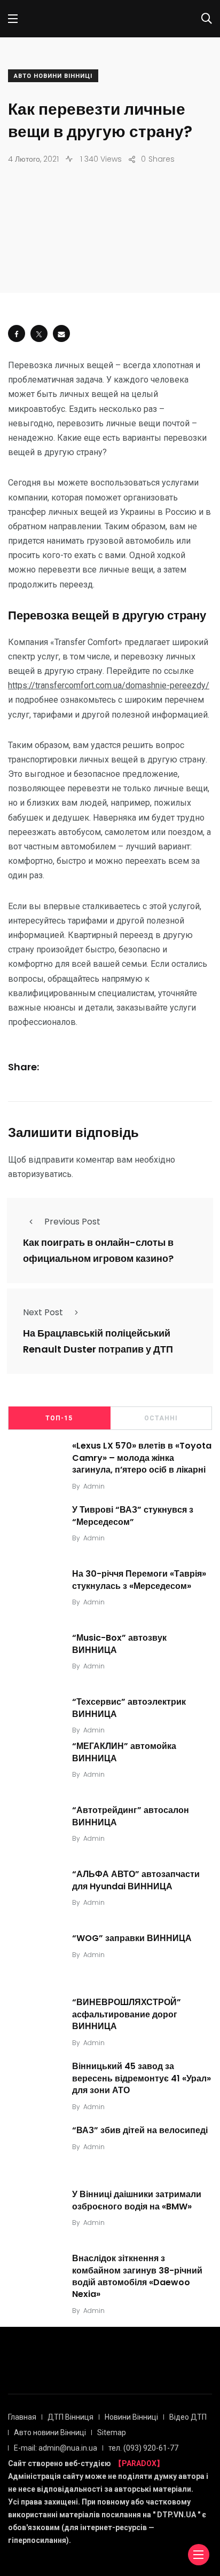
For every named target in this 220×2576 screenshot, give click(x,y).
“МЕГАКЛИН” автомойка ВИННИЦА (124, 1752)
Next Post (43, 1312)
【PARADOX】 (139, 2463)
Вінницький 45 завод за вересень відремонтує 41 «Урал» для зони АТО (142, 2078)
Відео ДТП (188, 2417)
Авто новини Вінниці (53, 76)
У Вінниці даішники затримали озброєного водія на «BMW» (137, 2200)
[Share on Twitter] (39, 333)
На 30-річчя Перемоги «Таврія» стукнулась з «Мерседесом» (139, 1580)
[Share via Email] (61, 333)
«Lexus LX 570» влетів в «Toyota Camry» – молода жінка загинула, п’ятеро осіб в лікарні (142, 1458)
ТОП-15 (59, 1418)
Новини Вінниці (131, 2417)
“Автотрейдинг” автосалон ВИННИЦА (131, 1816)
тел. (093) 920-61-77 (143, 2448)
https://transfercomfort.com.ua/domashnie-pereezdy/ (109, 685)
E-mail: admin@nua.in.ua (56, 2448)
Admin (94, 1486)
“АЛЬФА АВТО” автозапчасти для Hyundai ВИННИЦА (136, 1880)
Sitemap (112, 2432)
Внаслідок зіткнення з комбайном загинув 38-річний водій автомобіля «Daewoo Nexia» (137, 2276)
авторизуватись (40, 1174)
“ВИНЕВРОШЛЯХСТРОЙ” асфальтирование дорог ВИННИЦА (127, 2014)
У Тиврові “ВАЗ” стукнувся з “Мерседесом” (133, 1516)
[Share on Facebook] (17, 333)
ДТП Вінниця (70, 2417)
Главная (22, 2417)
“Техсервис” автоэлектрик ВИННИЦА (129, 1708)
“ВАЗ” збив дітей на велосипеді (140, 2130)
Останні (161, 1418)
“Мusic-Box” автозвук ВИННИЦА (119, 1644)
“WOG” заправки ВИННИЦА (132, 1938)
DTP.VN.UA (176, 2515)
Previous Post (72, 1222)
